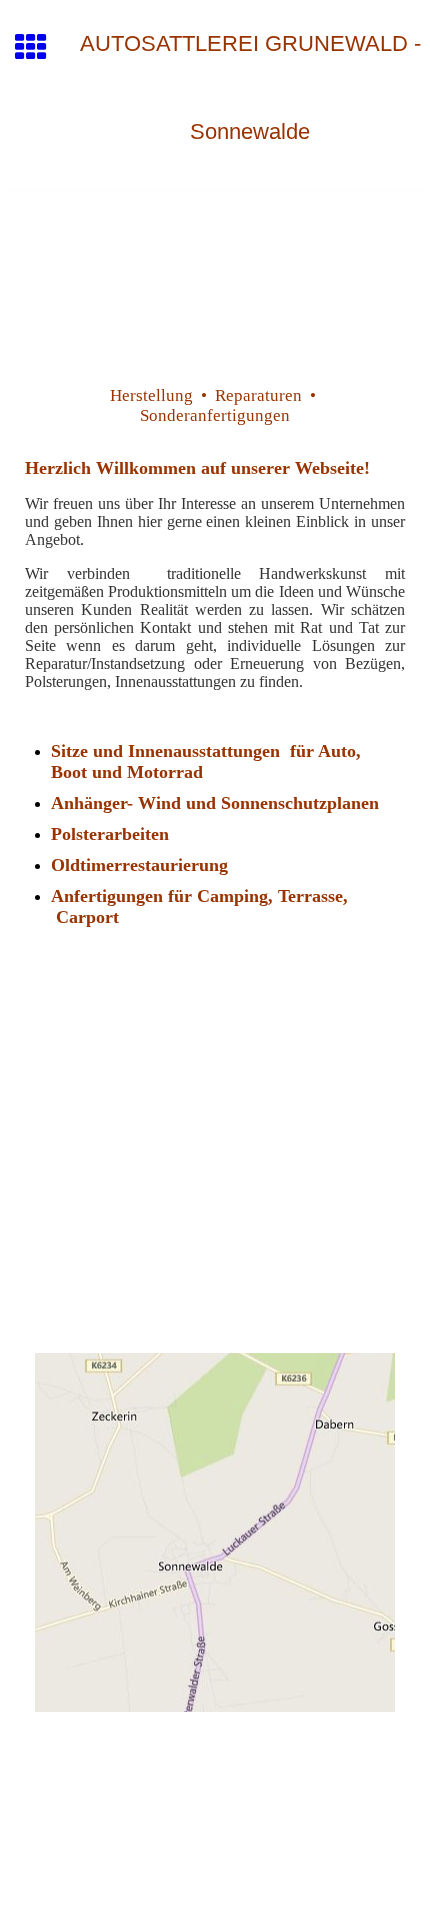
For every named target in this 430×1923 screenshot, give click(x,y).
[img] (215, 276)
